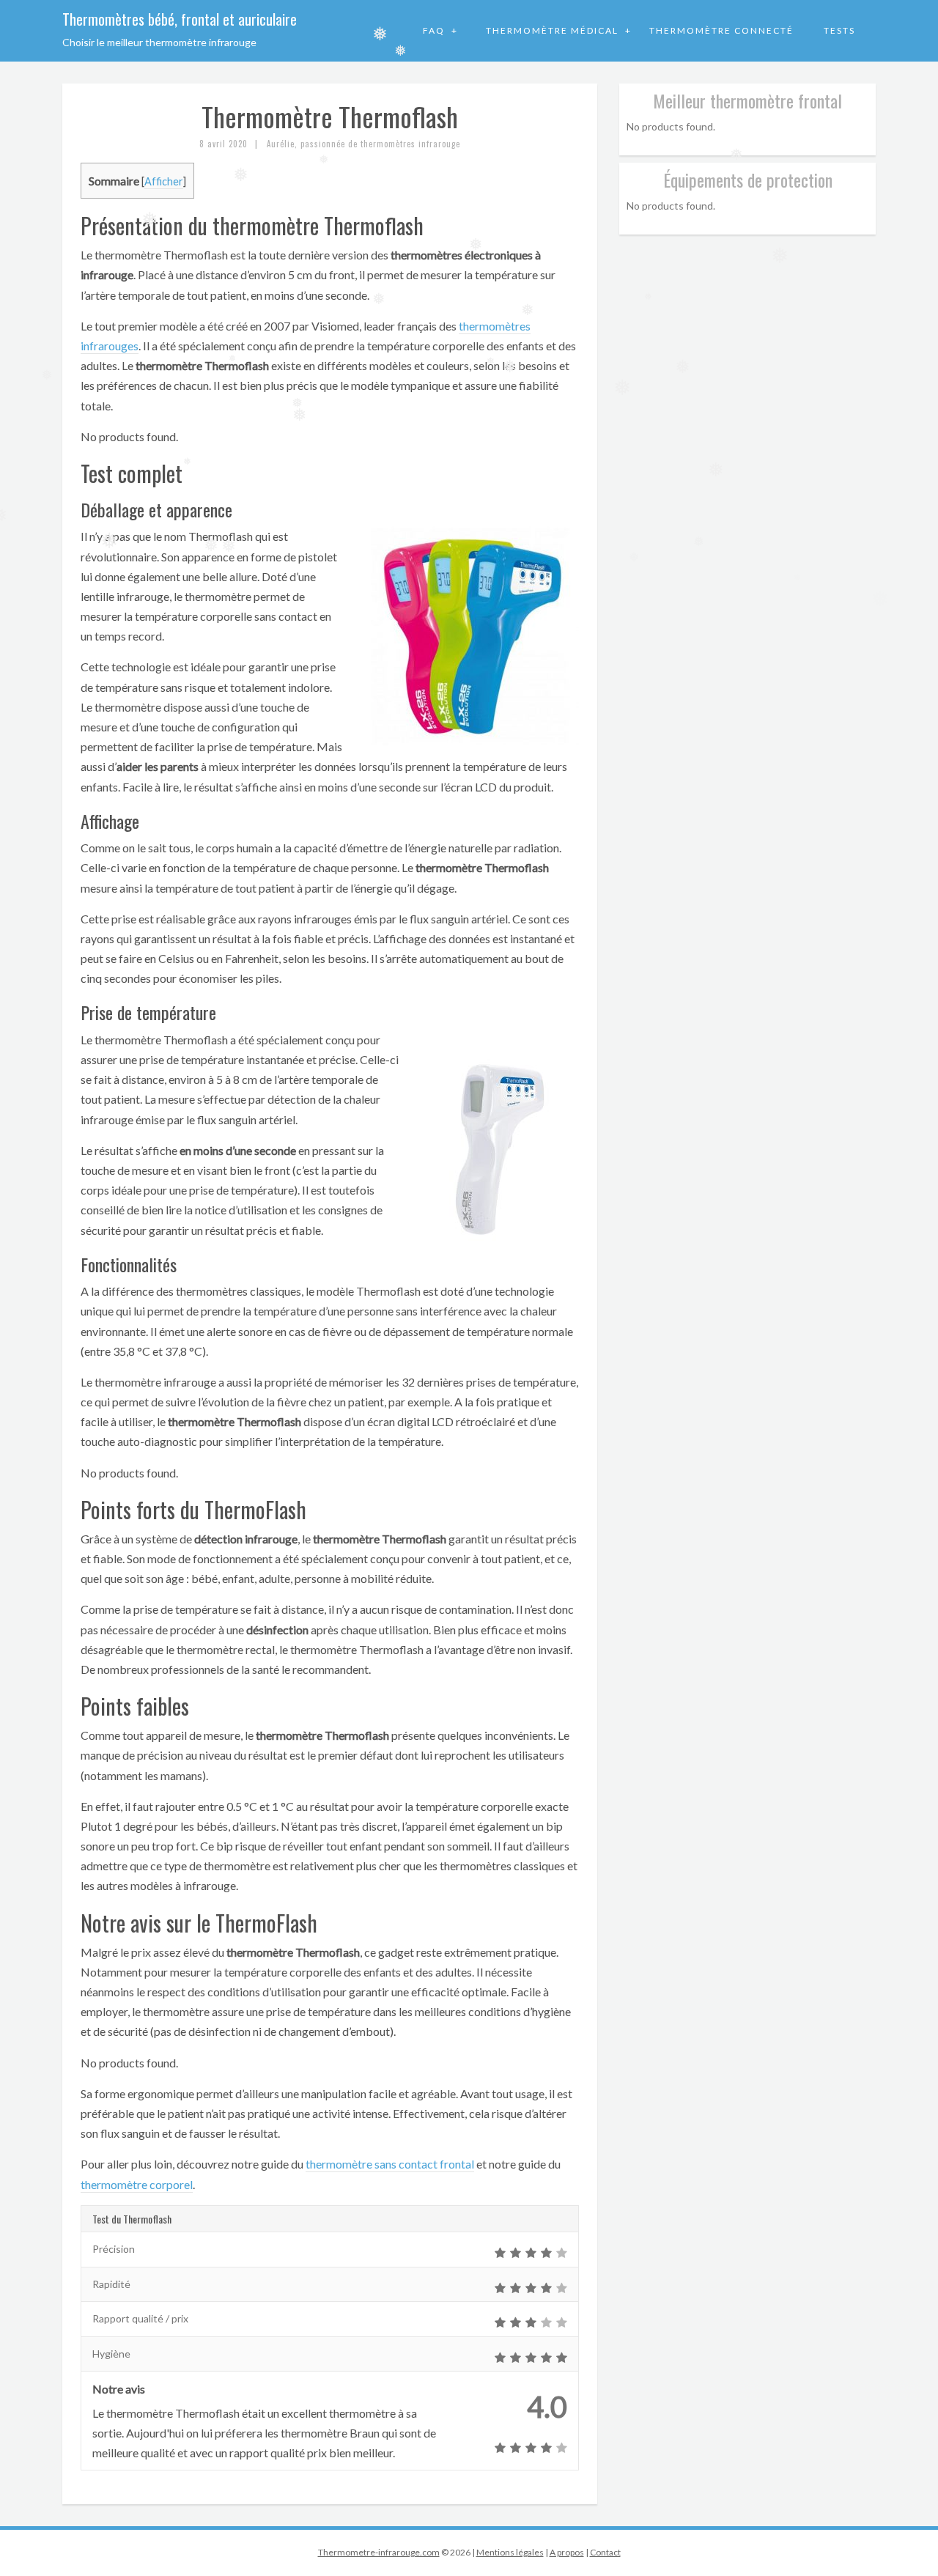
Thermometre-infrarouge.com (379, 2552)
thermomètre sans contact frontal (390, 2164)
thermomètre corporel (137, 2184)
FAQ (435, 30)
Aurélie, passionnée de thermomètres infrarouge (363, 144)
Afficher (164, 181)
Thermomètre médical (554, 30)
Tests (839, 30)
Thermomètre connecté (721, 30)
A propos (567, 2552)
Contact (605, 2552)
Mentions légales (510, 2552)
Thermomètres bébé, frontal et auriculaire (180, 19)
